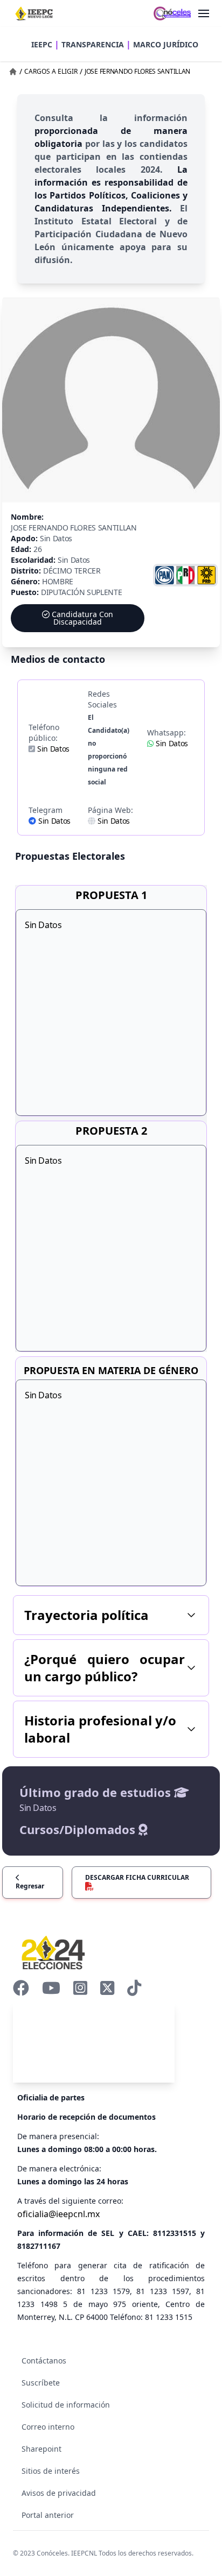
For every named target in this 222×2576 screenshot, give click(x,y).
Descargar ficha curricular (137, 1877)
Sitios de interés (51, 2471)
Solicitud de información (66, 2405)
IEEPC (42, 44)
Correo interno (48, 2427)
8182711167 (39, 2246)
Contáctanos (44, 2361)
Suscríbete (41, 2383)
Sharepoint (41, 2449)
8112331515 (175, 2233)
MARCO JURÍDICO (166, 44)
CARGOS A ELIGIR (51, 71)
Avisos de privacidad (59, 2493)
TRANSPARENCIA (93, 44)
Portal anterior (48, 2515)
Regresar (30, 1886)
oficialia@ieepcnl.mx (58, 2214)
